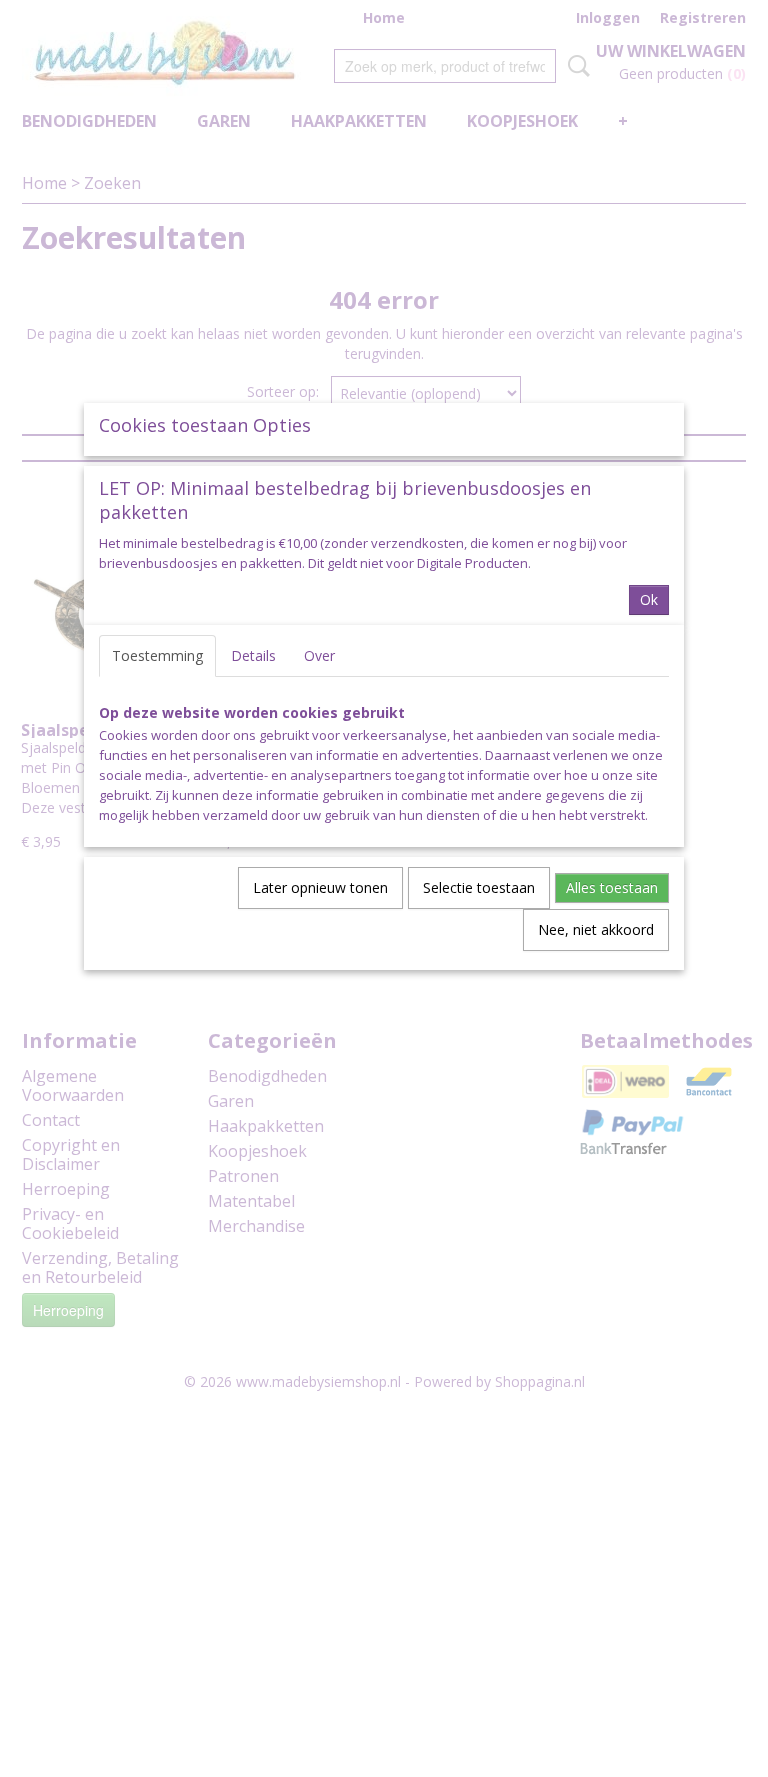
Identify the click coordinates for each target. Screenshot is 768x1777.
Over (319, 655)
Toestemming (157, 655)
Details (253, 655)
